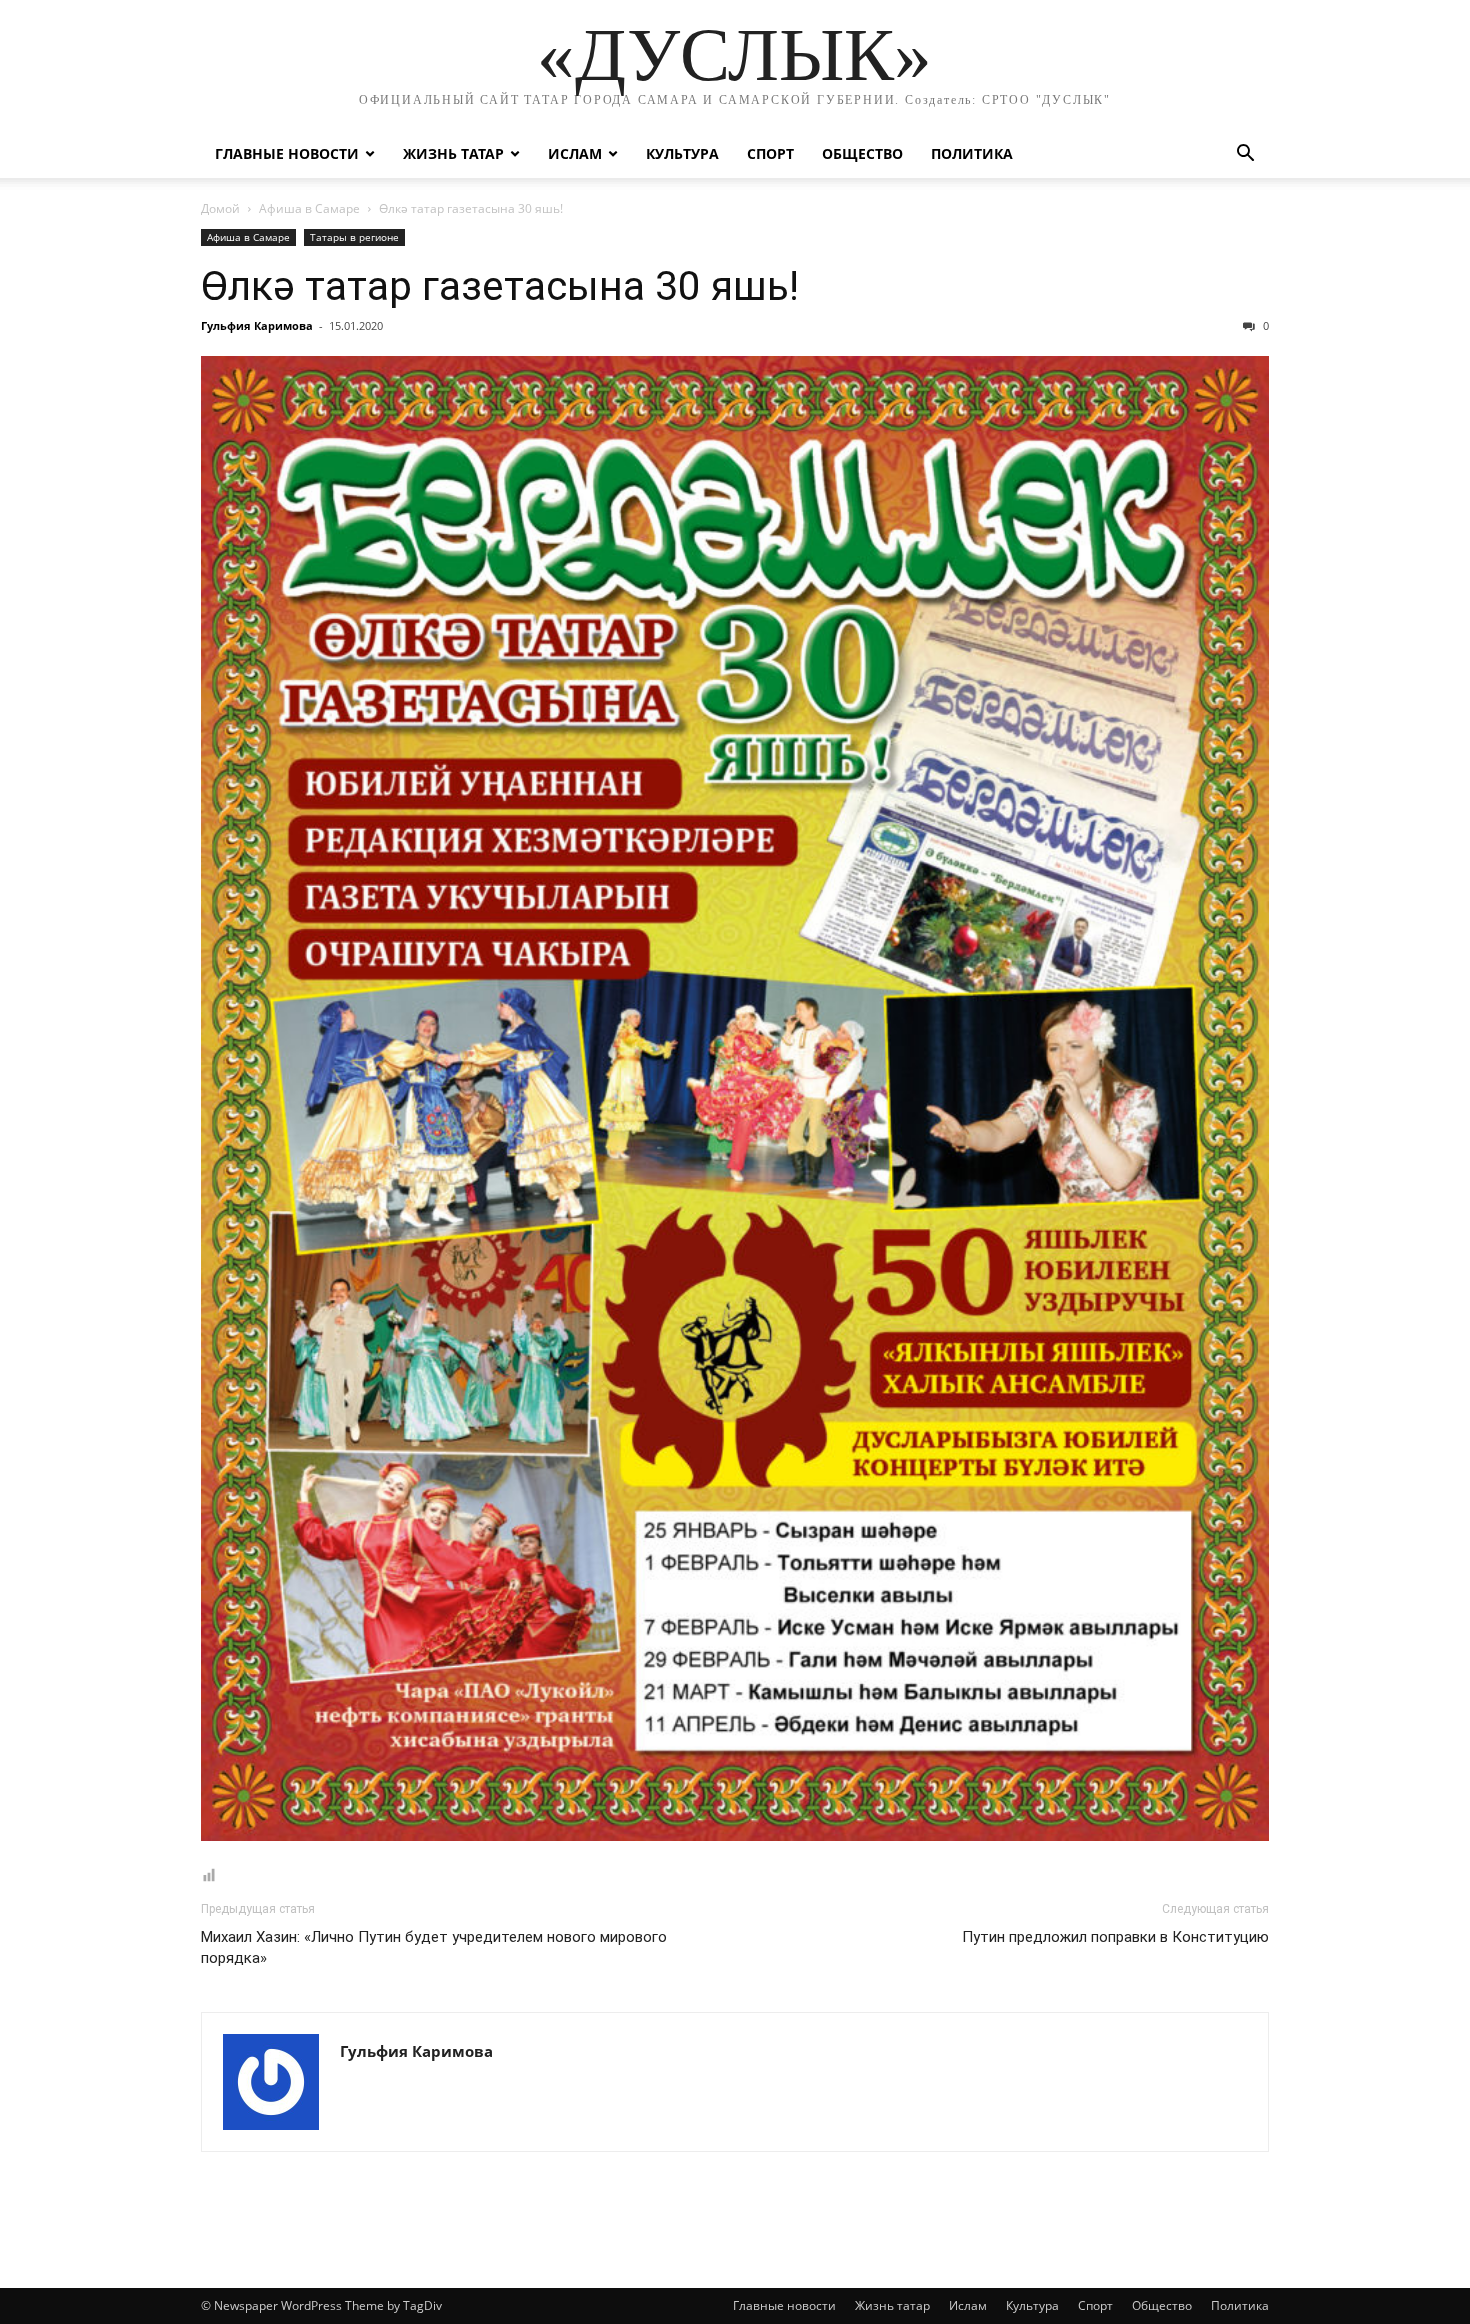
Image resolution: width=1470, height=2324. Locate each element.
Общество (862, 153)
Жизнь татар (453, 153)
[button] (1245, 155)
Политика (972, 153)
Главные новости (287, 153)
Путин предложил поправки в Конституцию (1115, 1937)
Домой (220, 208)
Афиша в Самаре (309, 208)
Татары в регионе (354, 237)
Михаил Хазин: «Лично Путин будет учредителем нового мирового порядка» (434, 1947)
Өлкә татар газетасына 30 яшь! (500, 286)
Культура (682, 153)
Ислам (575, 153)
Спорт (770, 153)
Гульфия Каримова (257, 325)
